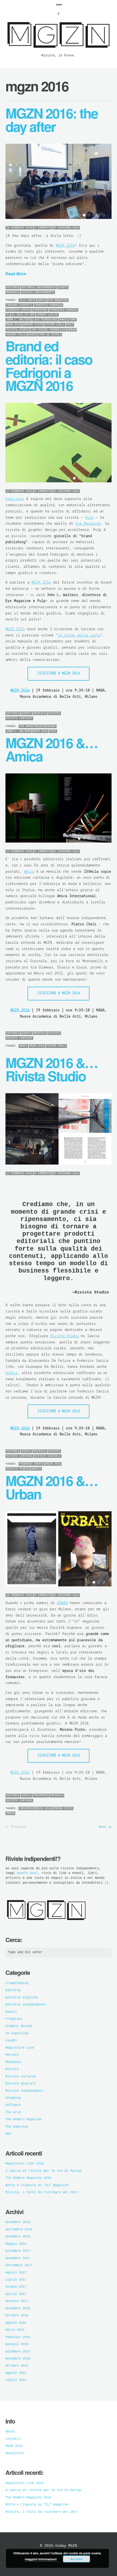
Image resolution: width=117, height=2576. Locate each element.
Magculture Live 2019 (24, 2164)
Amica (42, 300)
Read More (16, 274)
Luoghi (11, 2041)
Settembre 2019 (19, 2230)
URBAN (62, 1603)
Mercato (12, 2055)
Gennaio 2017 (17, 2301)
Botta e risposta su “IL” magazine (37, 2185)
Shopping (13, 2098)
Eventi (63, 287)
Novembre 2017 (18, 2258)
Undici (11, 1373)
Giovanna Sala (69, 491)
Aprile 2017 (16, 2294)
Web (8, 2134)
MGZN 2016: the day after (52, 119)
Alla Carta (27, 300)
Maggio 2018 (16, 2244)
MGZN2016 (13, 292)
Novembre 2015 (18, 2359)
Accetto (76, 2559)
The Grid (13, 2112)
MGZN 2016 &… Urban (51, 1487)
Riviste (54, 713)
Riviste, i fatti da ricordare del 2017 (42, 2192)
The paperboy (17, 2127)
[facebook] (59, 14)
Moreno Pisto (63, 1808)
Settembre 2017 (19, 2265)
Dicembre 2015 (18, 2352)
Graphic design (19, 2026)
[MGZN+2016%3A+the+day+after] (95, 288)
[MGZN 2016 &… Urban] (59, 1546)
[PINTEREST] (100, 288)
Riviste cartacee (19, 718)
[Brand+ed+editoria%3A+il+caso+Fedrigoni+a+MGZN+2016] (95, 714)
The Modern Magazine (24, 2119)
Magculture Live (20, 2048)
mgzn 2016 (40, 731)
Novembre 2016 (18, 2309)
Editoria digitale (22, 1998)
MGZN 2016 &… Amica (51, 749)
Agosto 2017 (16, 2273)
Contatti (13, 2439)
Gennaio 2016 (17, 2344)
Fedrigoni (15, 499)
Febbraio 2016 (18, 2337)
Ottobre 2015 (17, 2366)
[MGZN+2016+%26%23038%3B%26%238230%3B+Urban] (95, 1796)
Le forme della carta (79, 635)
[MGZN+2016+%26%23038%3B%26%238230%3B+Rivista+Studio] (95, 1452)
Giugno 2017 (16, 2287)
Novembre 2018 (18, 2237)
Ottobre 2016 (17, 2316)
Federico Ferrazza (48, 305)
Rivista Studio (65, 1336)
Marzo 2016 (15, 2330)
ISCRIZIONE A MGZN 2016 (59, 673)
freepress (27, 1808)
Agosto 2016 (16, 2323)
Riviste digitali (48, 1456)
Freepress (41, 1795)
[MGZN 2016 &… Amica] (59, 805)
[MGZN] (59, 50)
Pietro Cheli (56, 1046)
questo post (27, 1873)
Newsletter (15, 2453)
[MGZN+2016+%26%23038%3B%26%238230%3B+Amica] (95, 1034)
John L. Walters (19, 731)
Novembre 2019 (18, 2222)
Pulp (89, 518)
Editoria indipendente (39, 287)
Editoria (13, 287)
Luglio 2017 (16, 2280)
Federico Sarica (32, 1464)
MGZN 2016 (65, 246)
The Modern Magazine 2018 (28, 2178)
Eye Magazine (58, 300)
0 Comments (43, 491)
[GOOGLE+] (110, 288)
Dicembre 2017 (18, 2251)
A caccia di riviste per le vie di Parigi (44, 2171)
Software (13, 2105)
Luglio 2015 (16, 2380)
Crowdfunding (17, 1983)
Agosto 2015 (16, 2373)
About (10, 2432)
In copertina (17, 2033)
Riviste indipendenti (38, 292)
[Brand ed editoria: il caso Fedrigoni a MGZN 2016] (59, 440)
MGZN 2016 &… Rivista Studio (51, 1069)
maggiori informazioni (41, 2559)
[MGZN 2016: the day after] (59, 179)
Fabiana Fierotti (19, 305)
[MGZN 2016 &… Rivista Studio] (59, 1126)
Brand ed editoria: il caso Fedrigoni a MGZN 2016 (49, 366)
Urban (10, 1813)
